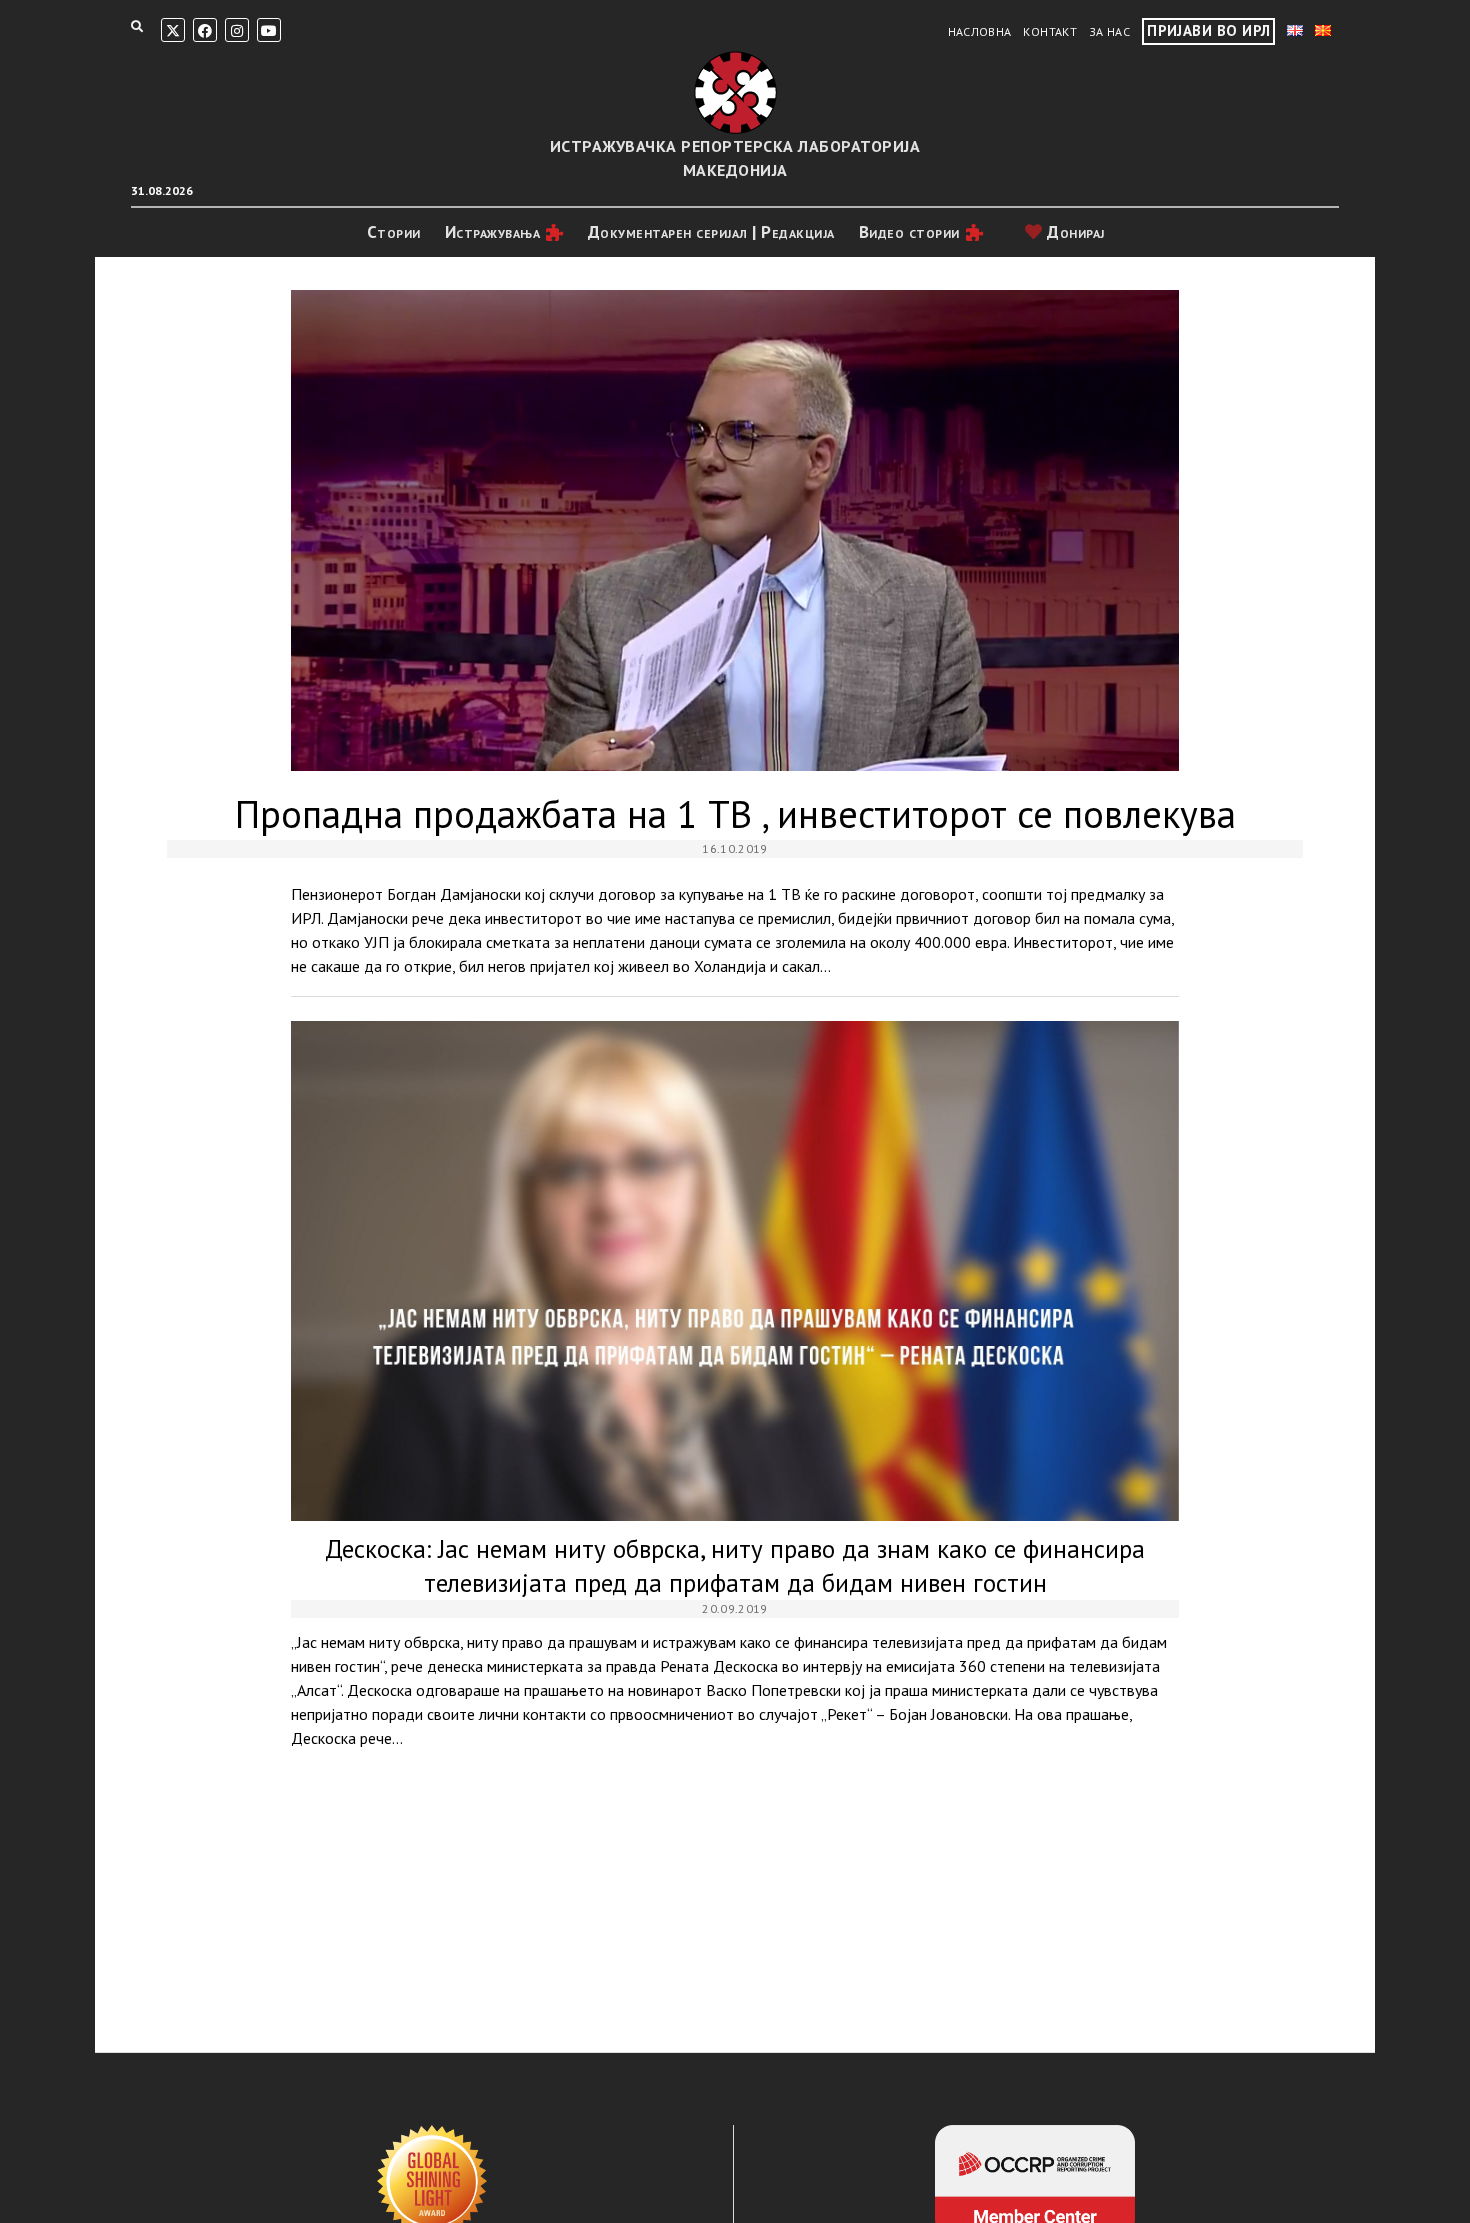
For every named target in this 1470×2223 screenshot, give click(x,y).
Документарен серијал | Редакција (711, 232)
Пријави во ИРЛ (1208, 30)
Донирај (1074, 232)
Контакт (1050, 31)
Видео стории (909, 232)
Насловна (980, 31)
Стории (394, 232)
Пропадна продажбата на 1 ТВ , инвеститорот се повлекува (734, 530)
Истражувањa (493, 232)
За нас (1109, 31)
